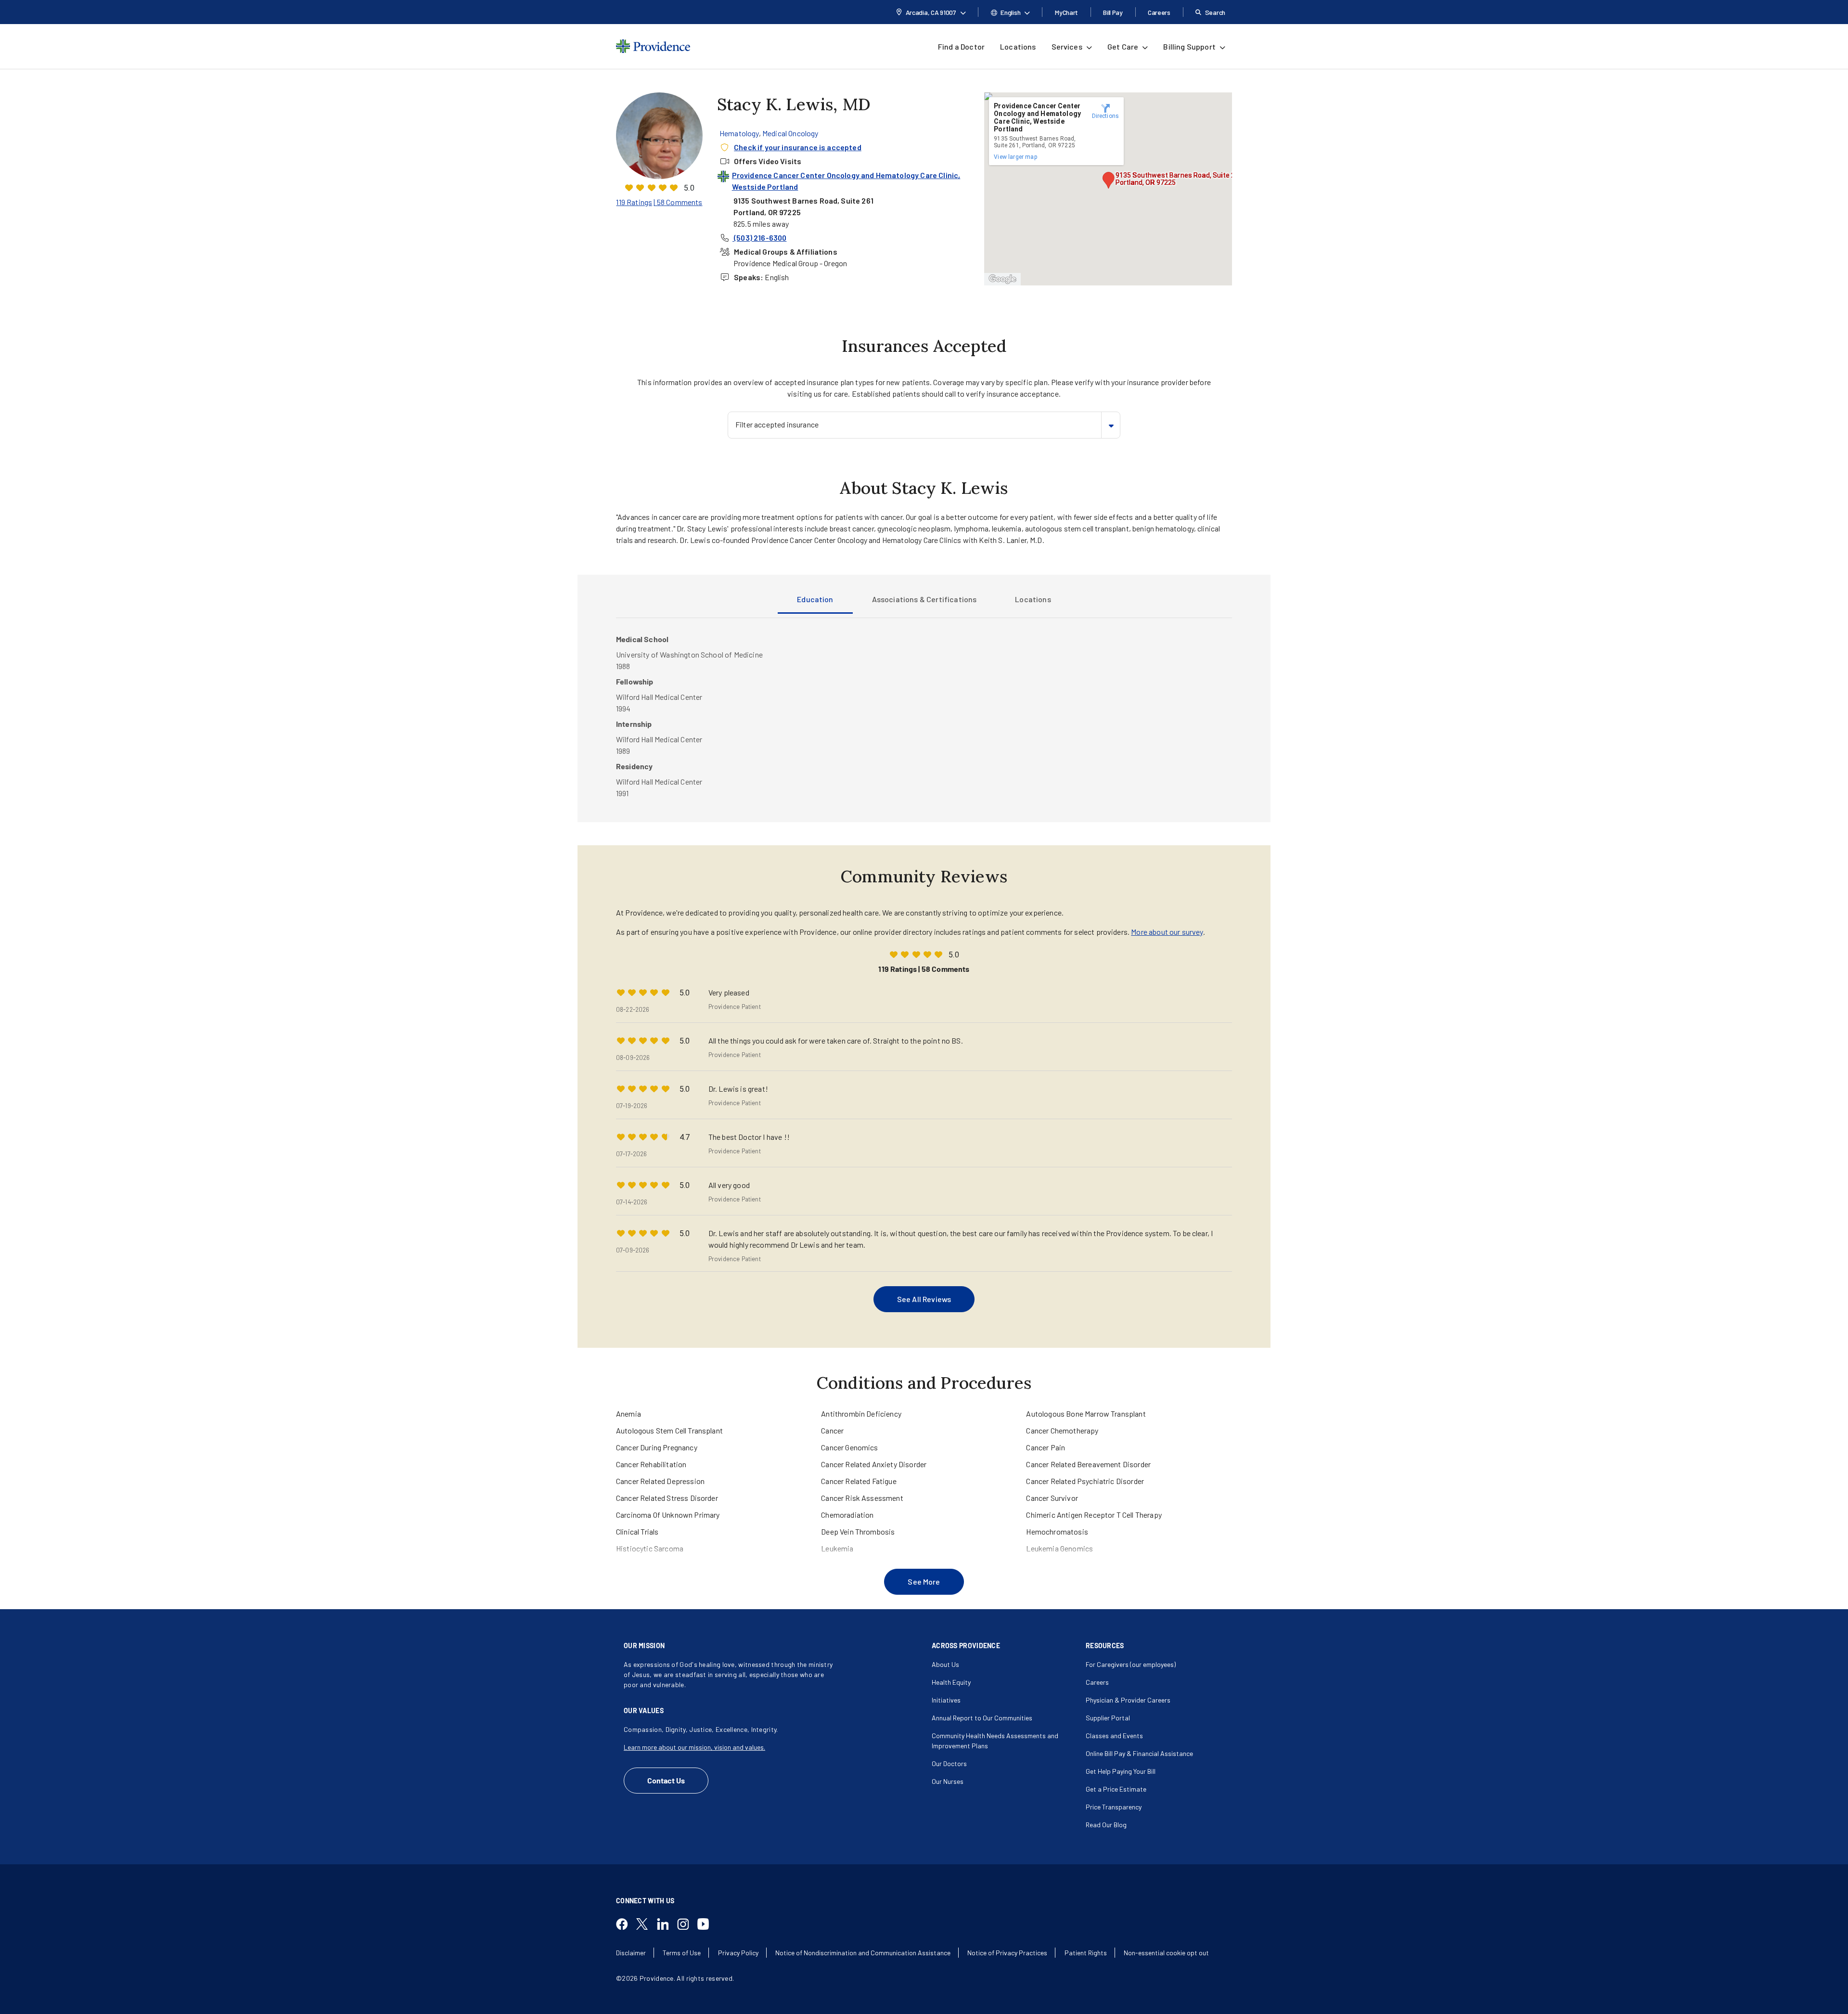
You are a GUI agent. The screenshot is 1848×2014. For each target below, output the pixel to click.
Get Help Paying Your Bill (1121, 1771)
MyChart (1066, 12)
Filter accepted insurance (777, 424)
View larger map (1015, 157)
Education (815, 599)
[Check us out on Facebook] (626, 1925)
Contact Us (666, 1780)
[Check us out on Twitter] (646, 1925)
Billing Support (1189, 46)
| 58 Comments (678, 202)
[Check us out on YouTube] (707, 1925)
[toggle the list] (1111, 425)
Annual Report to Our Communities (982, 1718)
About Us (945, 1664)
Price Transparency (1114, 1807)
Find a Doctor (961, 46)
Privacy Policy (738, 1953)
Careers (1159, 12)
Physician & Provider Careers (1128, 1700)
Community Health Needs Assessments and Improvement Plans (995, 1741)
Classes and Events (1114, 1736)
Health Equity (951, 1682)
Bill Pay (1113, 12)
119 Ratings (634, 202)
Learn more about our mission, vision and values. (694, 1747)
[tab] (815, 602)
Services (1067, 46)
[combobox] (924, 425)
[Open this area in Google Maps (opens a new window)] (1002, 279)
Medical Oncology (790, 133)
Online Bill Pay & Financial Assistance (1139, 1753)
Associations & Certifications (924, 599)
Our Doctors (949, 1763)
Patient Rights (1086, 1953)
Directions (1106, 116)
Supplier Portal (1108, 1718)
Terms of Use (682, 1953)
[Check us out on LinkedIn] (667, 1925)
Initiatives (946, 1700)
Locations (1018, 46)
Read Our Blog (1106, 1825)
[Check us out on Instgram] (687, 1925)
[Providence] (653, 46)
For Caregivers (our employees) (1131, 1664)
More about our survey (1167, 932)
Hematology (739, 133)
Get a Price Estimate (1116, 1789)
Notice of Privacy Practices (1007, 1953)
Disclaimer (631, 1953)
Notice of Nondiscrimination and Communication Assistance (863, 1953)
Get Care (1123, 46)
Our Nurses (948, 1781)
